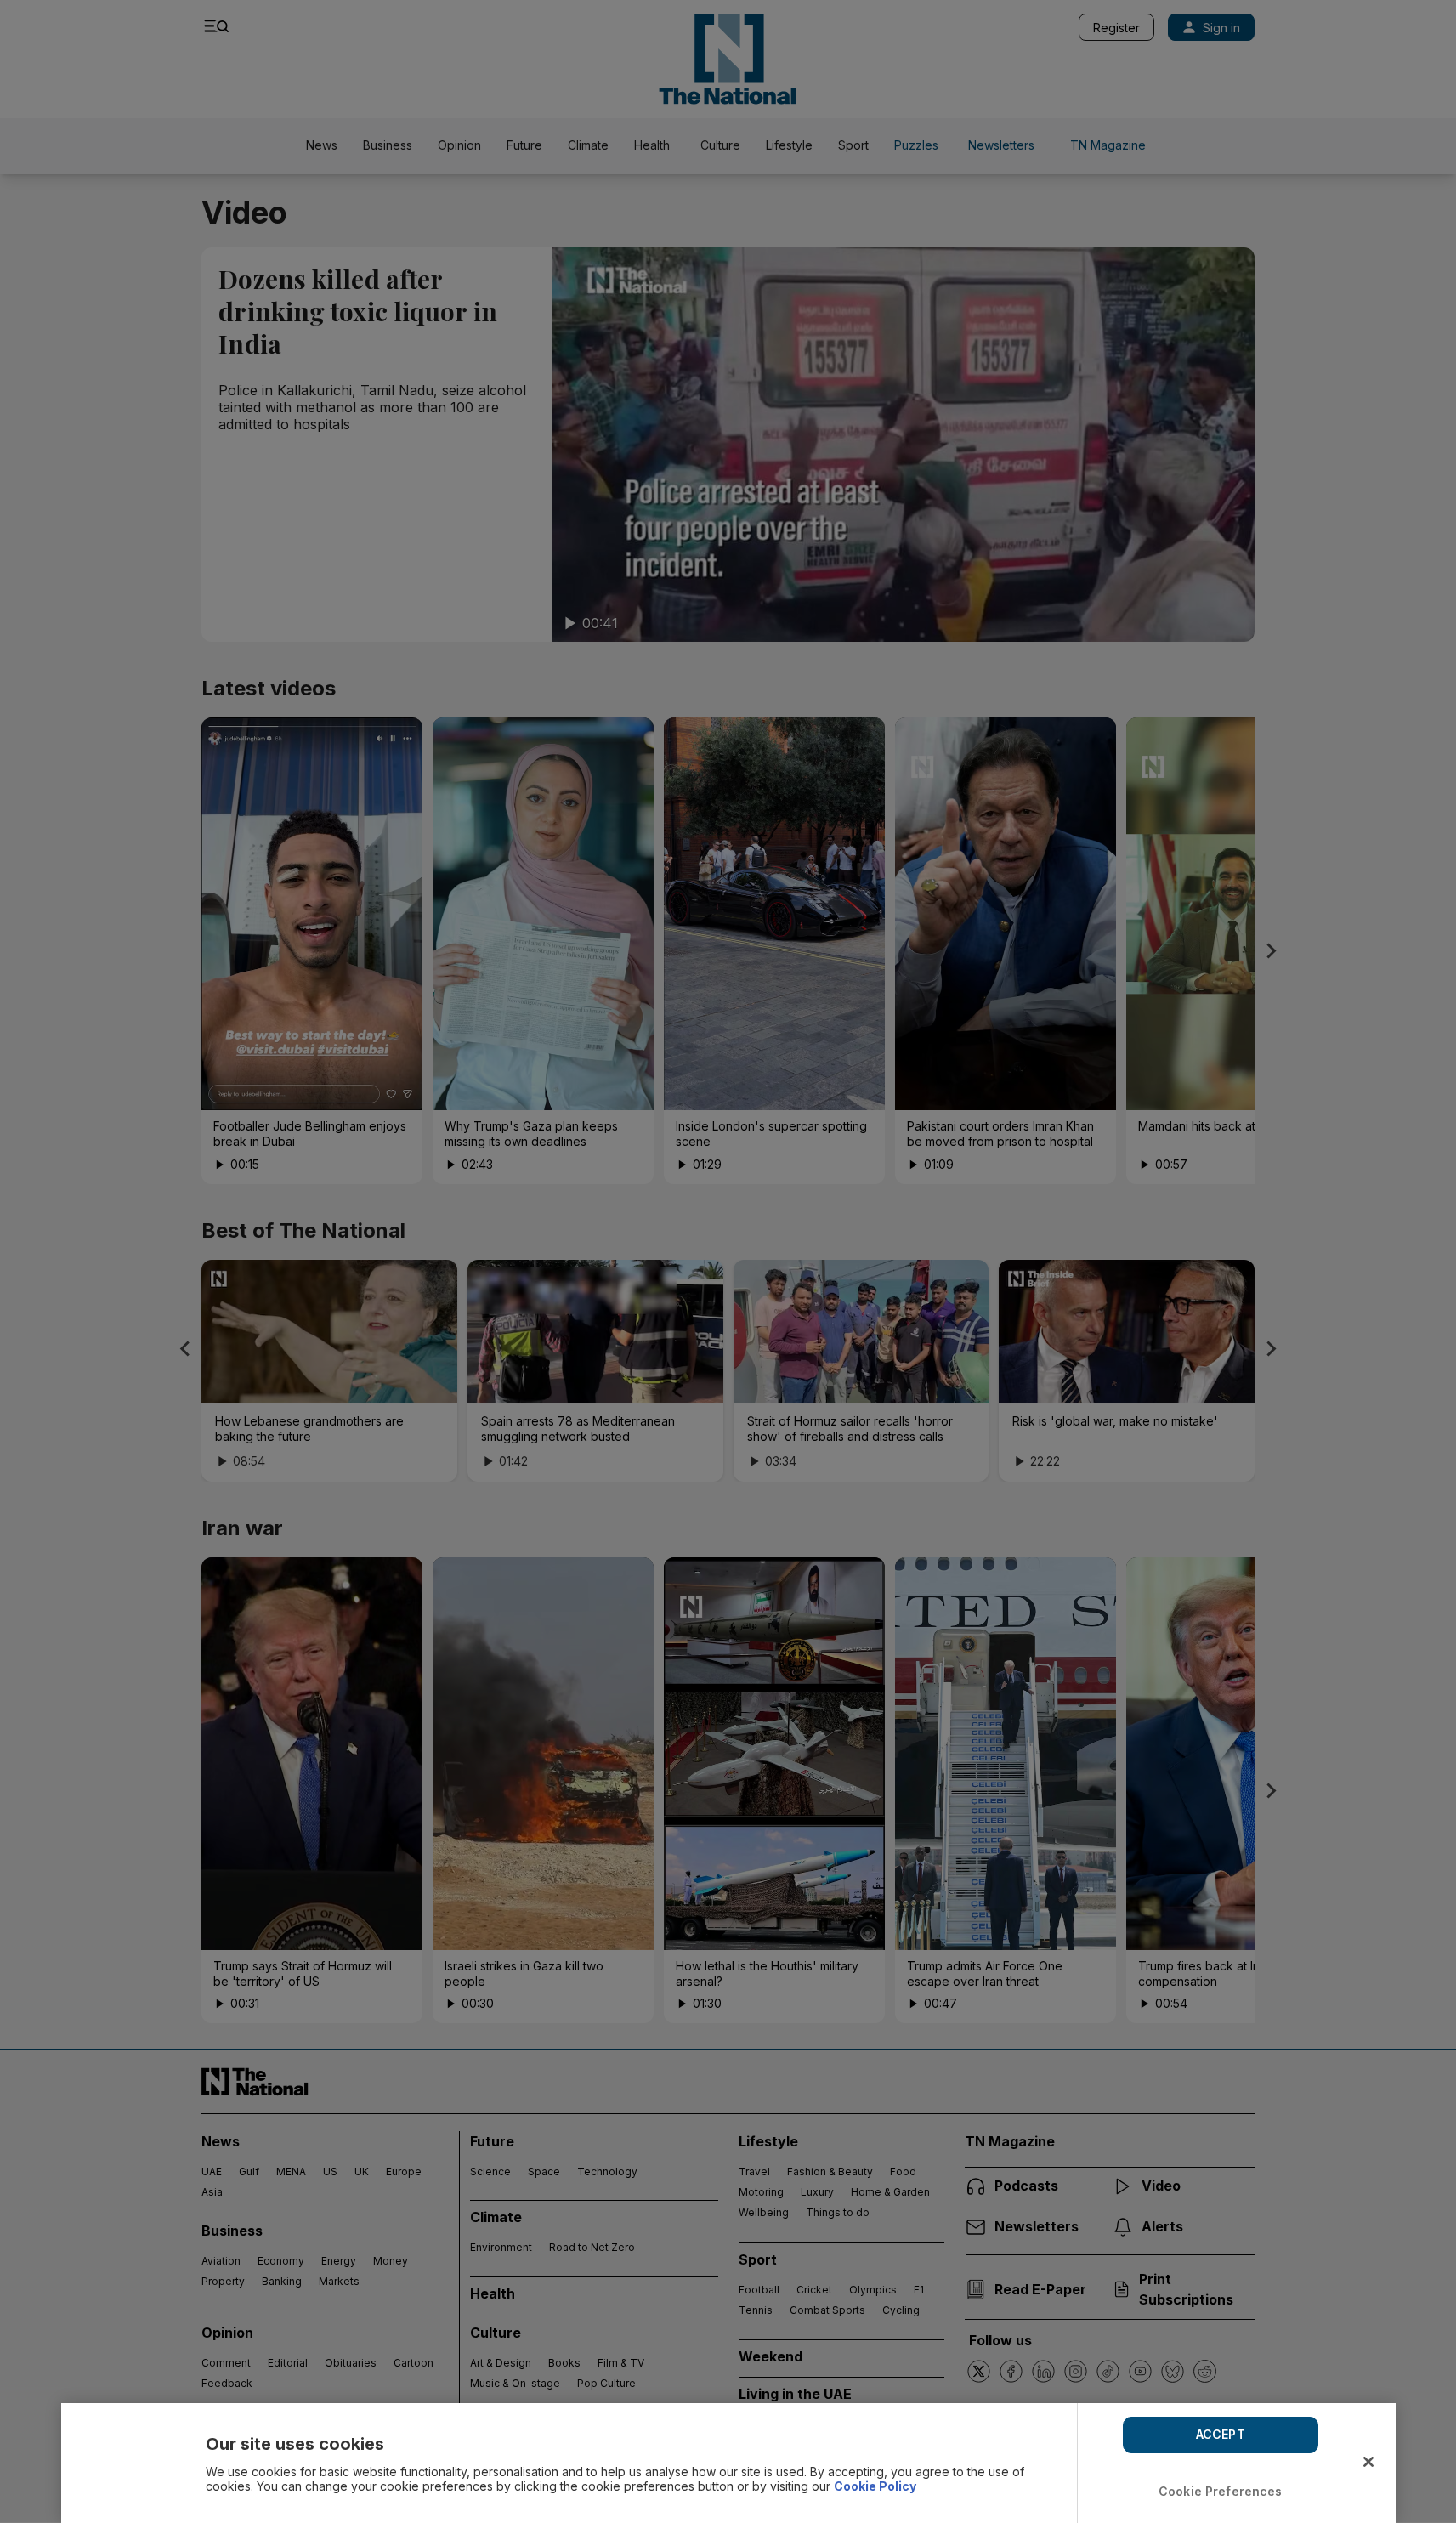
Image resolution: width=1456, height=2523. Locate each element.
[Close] (1368, 2462)
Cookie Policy (875, 2486)
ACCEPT (1221, 2434)
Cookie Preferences (1221, 2491)
